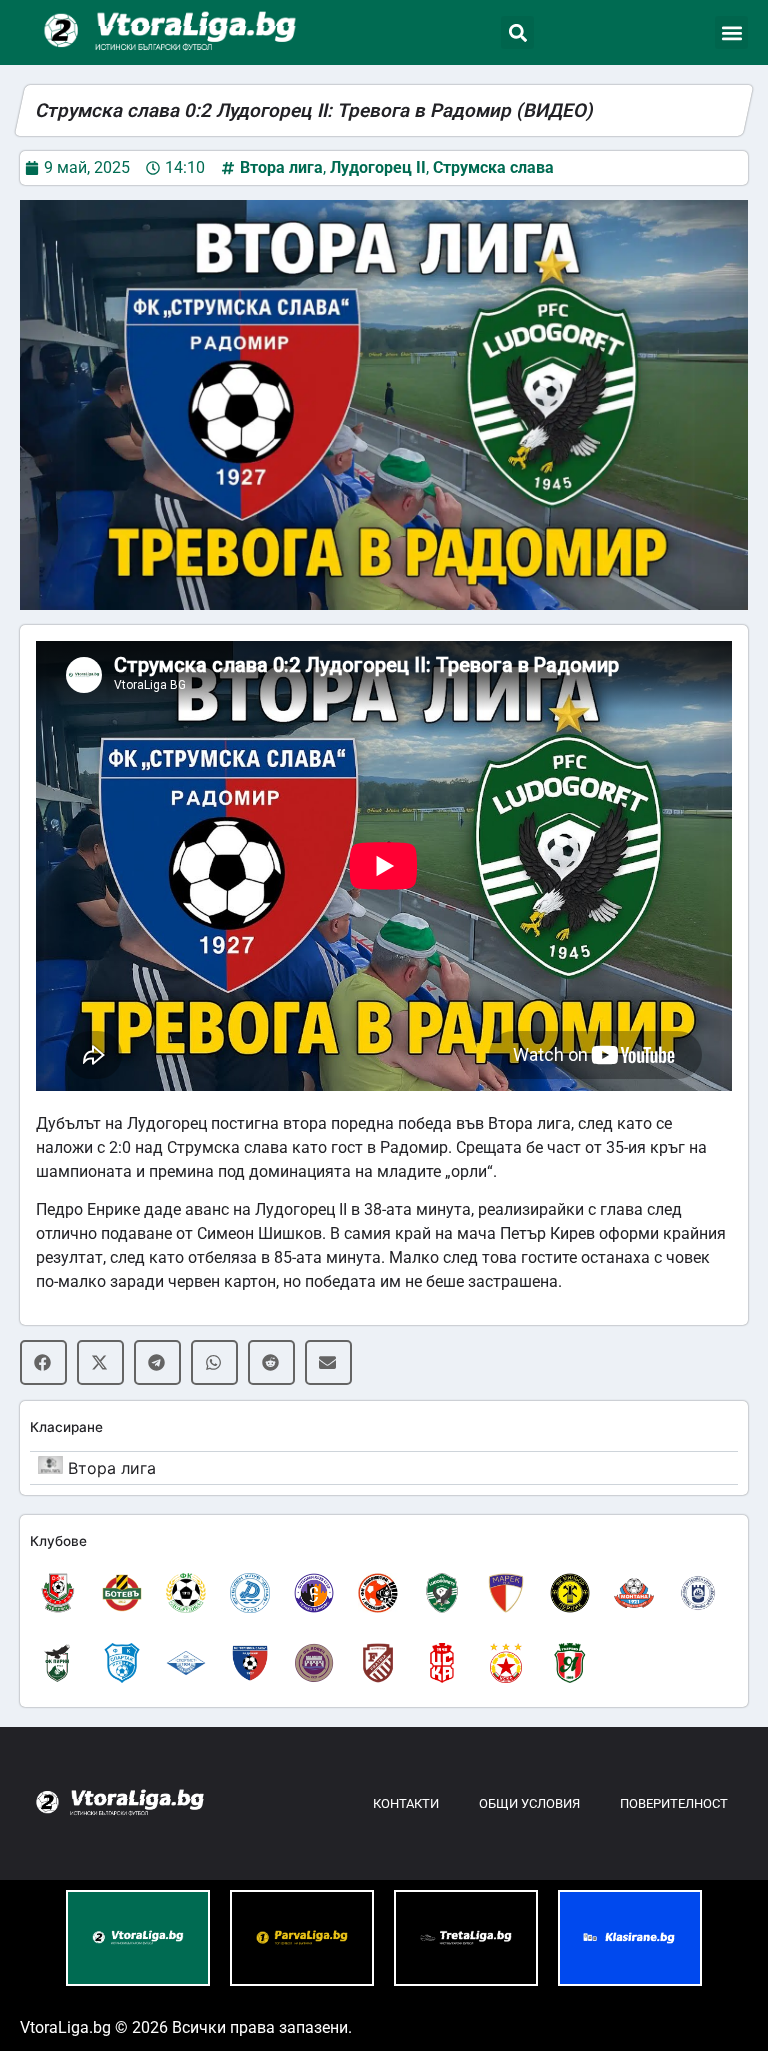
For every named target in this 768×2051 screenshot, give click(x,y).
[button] (517, 32)
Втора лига (281, 167)
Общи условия (529, 1803)
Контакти (406, 1803)
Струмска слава (493, 167)
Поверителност (674, 1803)
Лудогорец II (378, 167)
